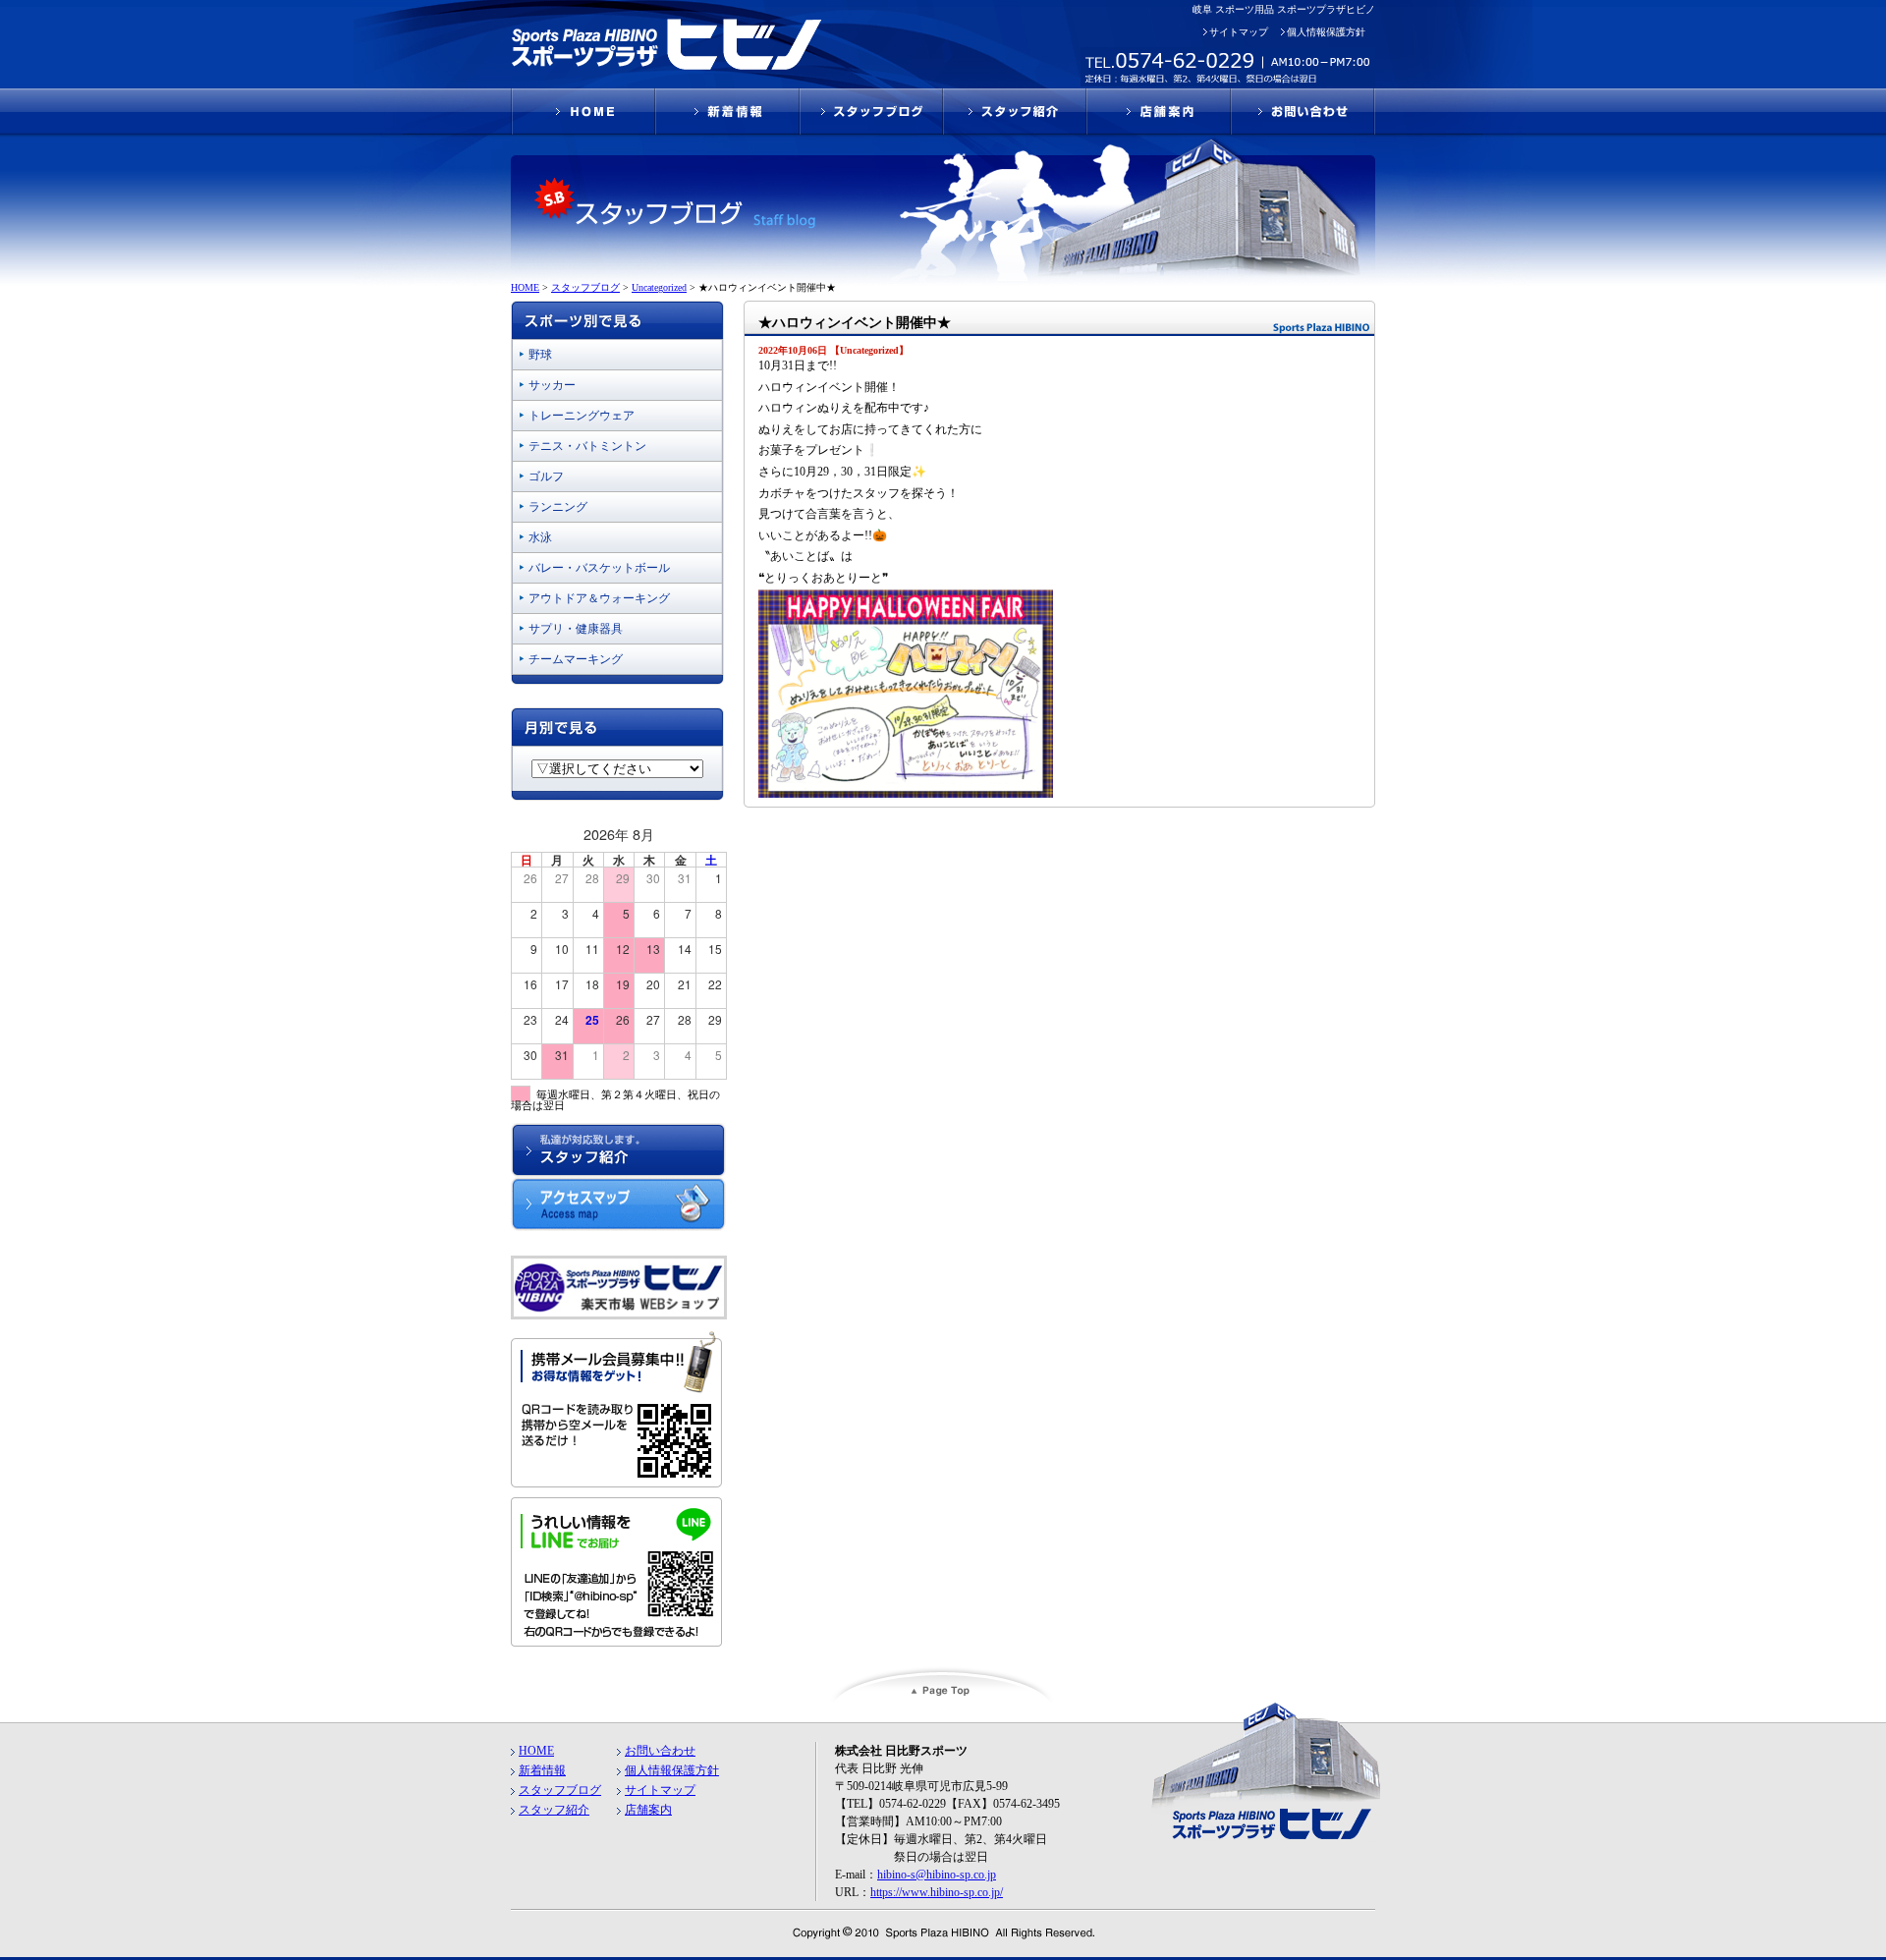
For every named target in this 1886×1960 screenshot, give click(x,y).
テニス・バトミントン (587, 446)
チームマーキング (576, 659)
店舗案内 (648, 1810)
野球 (540, 355)
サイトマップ (1239, 32)
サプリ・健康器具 (576, 629)
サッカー (552, 385)
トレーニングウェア (582, 416)
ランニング (558, 507)
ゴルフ (546, 476)
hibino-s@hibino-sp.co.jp (937, 1875)
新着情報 (542, 1770)
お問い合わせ (660, 1751)
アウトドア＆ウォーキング (599, 598)
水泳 (540, 537)
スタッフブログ (560, 1790)
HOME (536, 1751)
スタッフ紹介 (554, 1810)
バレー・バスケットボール (599, 568)
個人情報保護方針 (1326, 32)
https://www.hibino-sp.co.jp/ (937, 1892)
